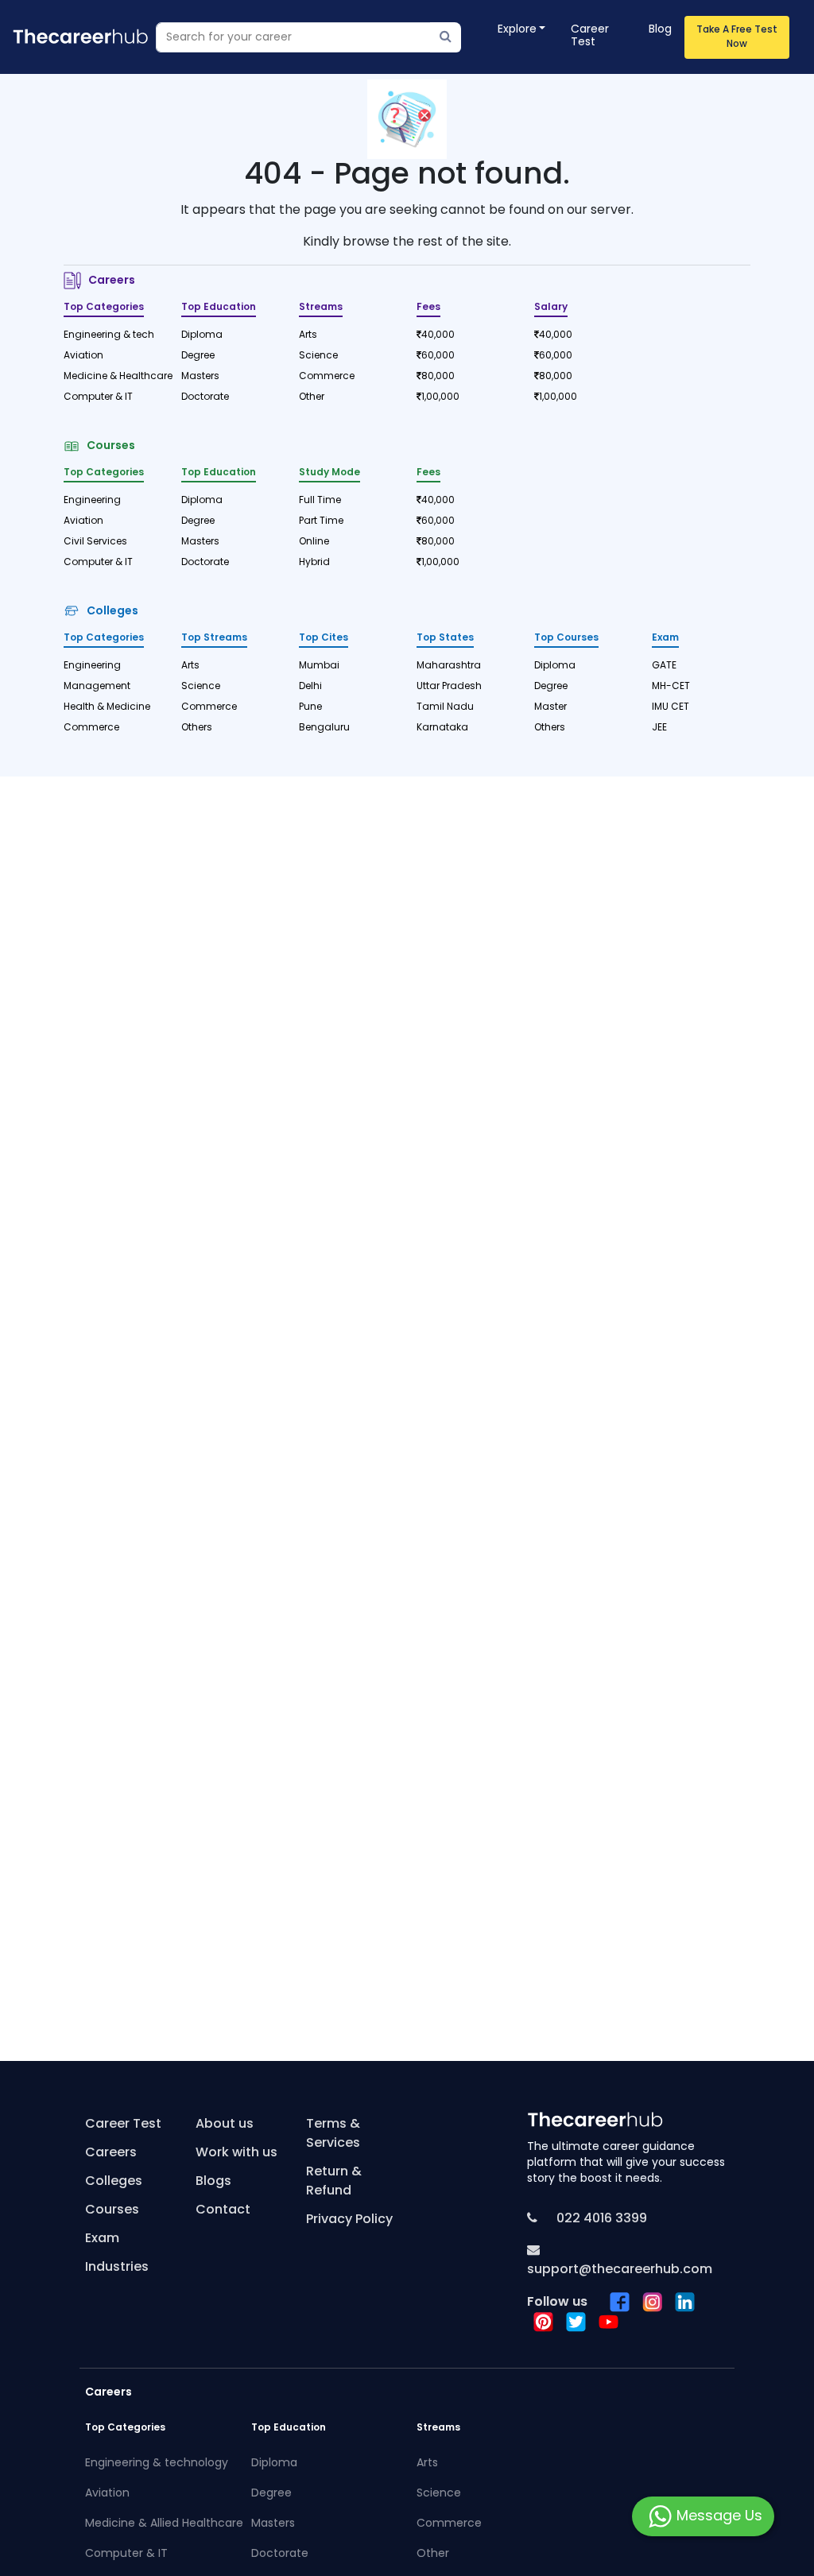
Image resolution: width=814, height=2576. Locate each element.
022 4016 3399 (600, 2219)
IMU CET (671, 707)
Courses (109, 446)
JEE (659, 728)
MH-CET (671, 687)
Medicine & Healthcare (113, 377)
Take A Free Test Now (737, 37)
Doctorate (205, 397)
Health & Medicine (107, 707)
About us (225, 2125)
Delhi (310, 687)
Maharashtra (449, 666)
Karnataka (442, 728)
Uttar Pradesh (449, 687)
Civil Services (95, 542)
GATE (664, 666)
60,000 (438, 356)
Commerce (327, 377)
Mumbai (319, 666)
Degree (198, 356)
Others (197, 728)
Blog (660, 30)
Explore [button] (517, 30)
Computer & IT (98, 397)
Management (97, 687)
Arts (308, 335)
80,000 (438, 377)
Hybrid (314, 563)
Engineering (92, 501)
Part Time (321, 521)
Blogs (213, 2182)
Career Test (590, 36)
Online (314, 542)
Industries (117, 2268)
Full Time (320, 501)
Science (318, 356)
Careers (109, 281)
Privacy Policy (349, 2220)
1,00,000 (440, 397)
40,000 (438, 335)
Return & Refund (334, 2182)
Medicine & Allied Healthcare (159, 2524)
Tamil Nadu (445, 707)
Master (550, 707)
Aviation (83, 356)
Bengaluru (324, 728)
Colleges (110, 612)
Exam (102, 2239)
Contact (223, 2210)
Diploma (202, 335)
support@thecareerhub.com (620, 2270)
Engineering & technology (157, 2464)
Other (312, 397)
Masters (200, 377)
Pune (310, 707)
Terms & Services (333, 2134)
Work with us (236, 2153)
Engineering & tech (109, 335)
